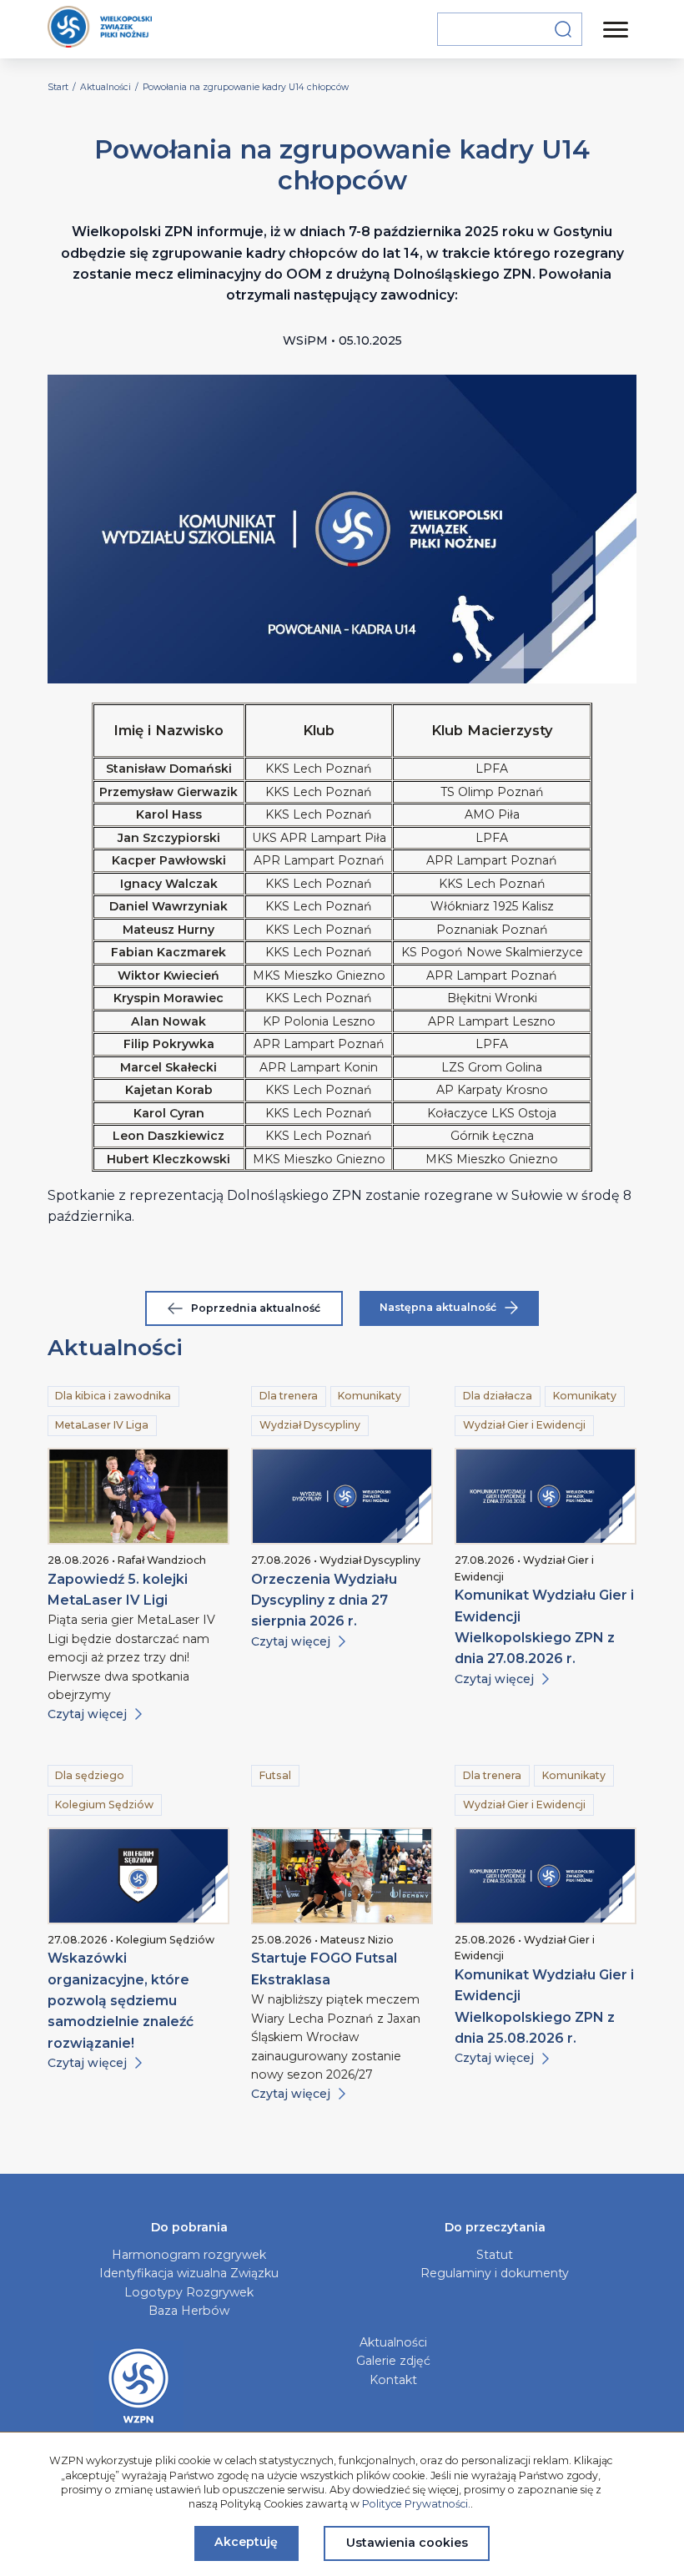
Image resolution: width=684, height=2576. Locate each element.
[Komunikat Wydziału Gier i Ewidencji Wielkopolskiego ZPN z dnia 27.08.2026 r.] (546, 1496)
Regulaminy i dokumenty (495, 2273)
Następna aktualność (438, 1307)
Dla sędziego (90, 1775)
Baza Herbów (189, 2311)
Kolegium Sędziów (104, 1805)
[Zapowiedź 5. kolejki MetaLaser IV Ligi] (138, 1496)
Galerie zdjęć (393, 2361)
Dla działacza (498, 1396)
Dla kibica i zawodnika (113, 1396)
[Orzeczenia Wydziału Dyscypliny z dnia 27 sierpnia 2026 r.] (342, 1496)
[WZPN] (100, 29)
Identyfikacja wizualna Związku (189, 2273)
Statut (495, 2255)
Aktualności (393, 2342)
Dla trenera (289, 1396)
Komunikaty (370, 1396)
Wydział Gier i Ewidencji (524, 1425)
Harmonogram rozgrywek (189, 2255)
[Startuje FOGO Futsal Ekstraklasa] (342, 1876)
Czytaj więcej (87, 1714)
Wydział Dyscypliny (310, 1425)
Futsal (275, 1775)
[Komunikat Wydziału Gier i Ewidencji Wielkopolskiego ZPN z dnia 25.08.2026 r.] (546, 1876)
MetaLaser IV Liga (102, 1425)
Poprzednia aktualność (256, 1308)
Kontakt (393, 2380)
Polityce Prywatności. (416, 2504)
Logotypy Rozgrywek (189, 2292)
